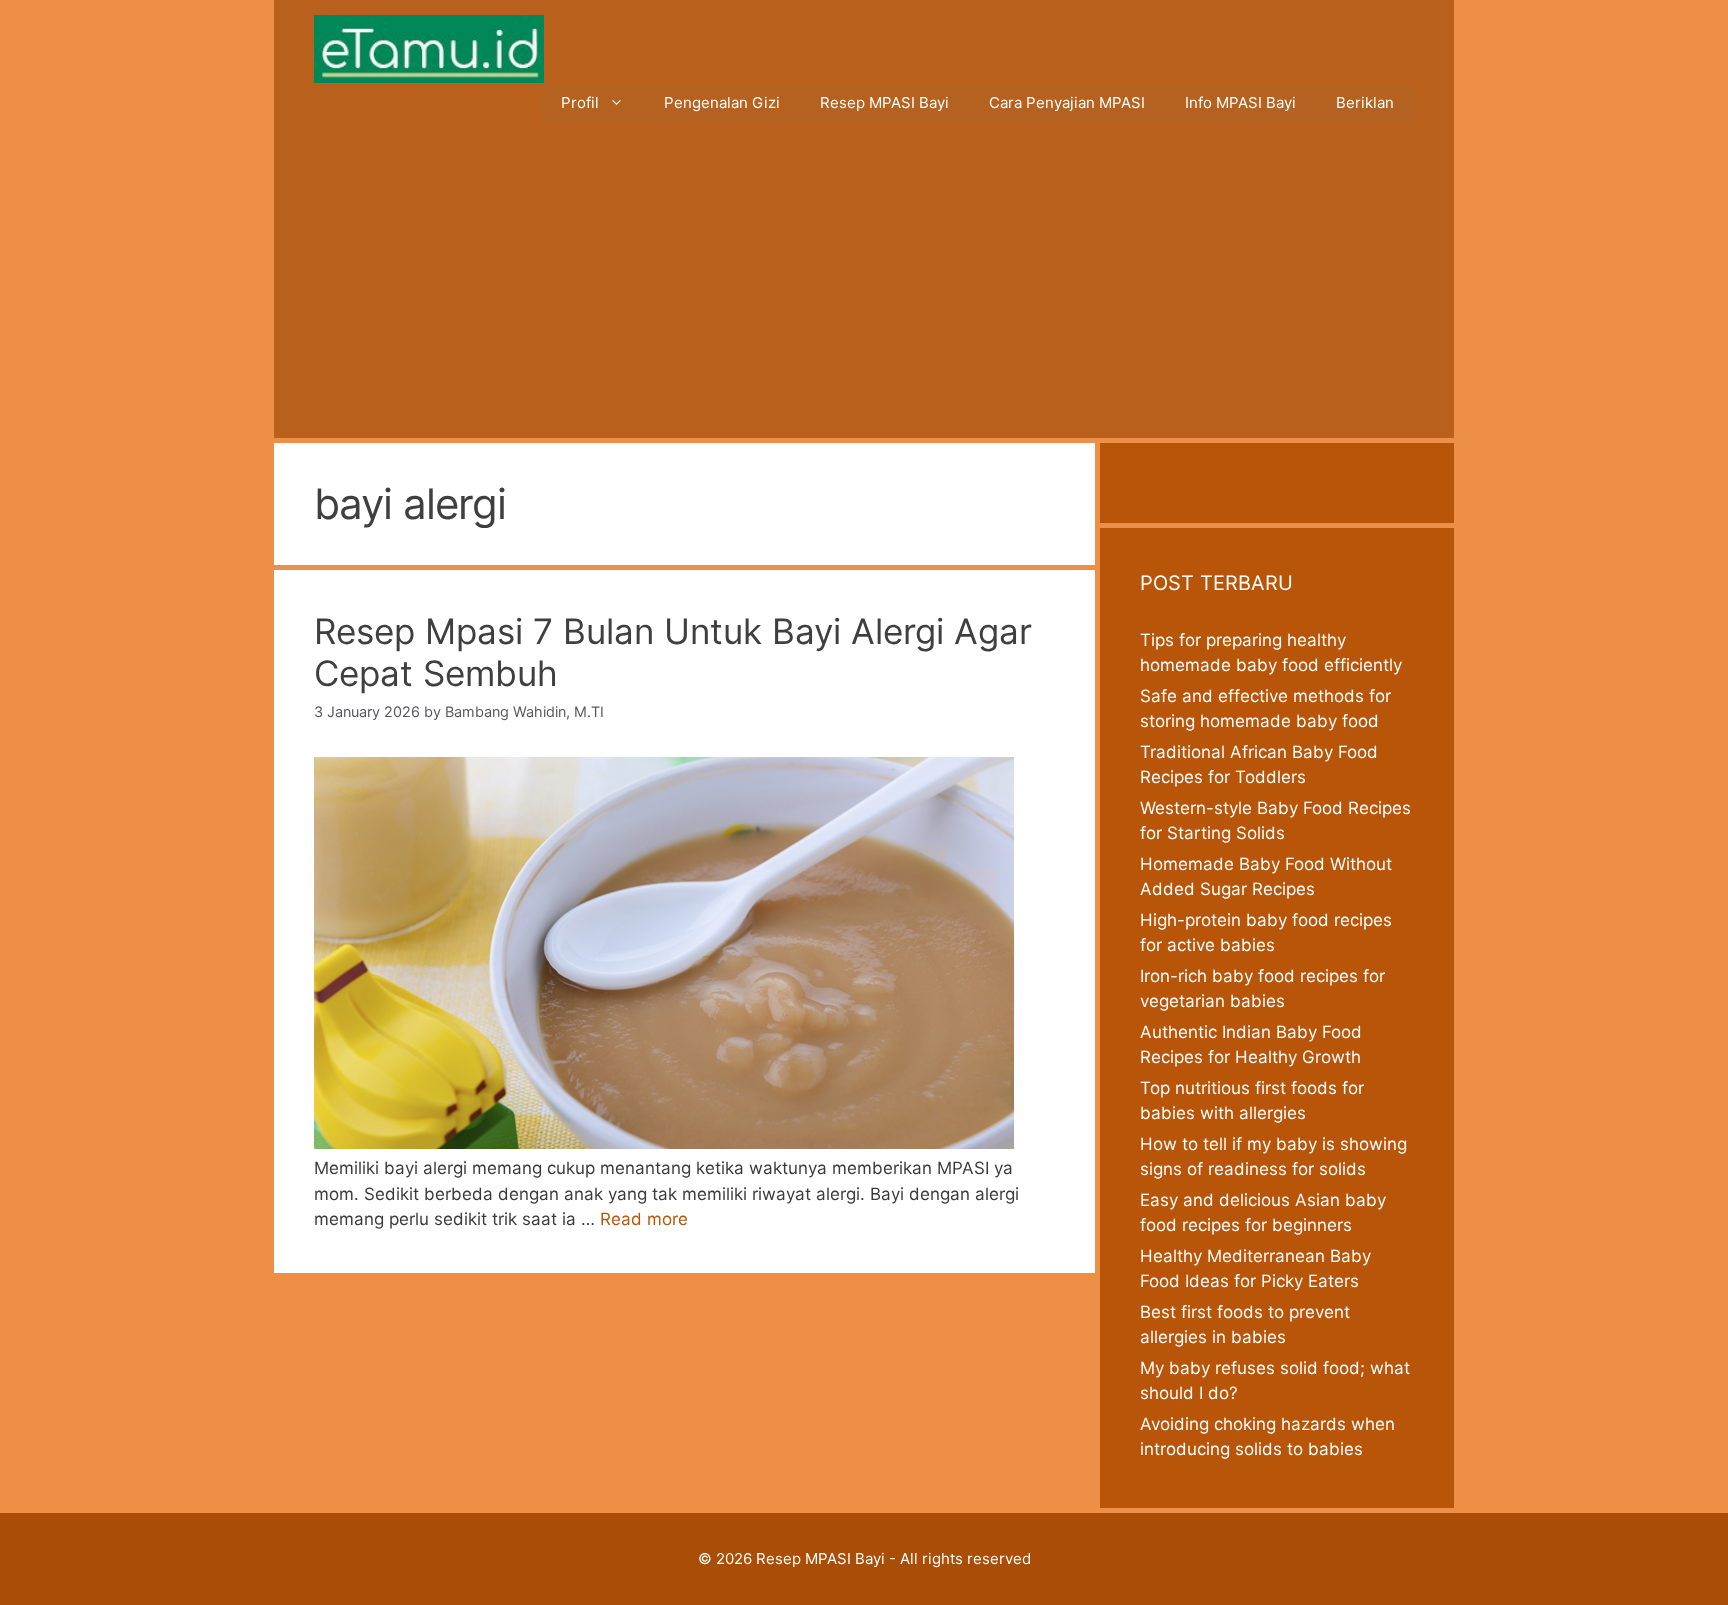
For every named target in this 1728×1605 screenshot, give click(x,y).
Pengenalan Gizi (722, 102)
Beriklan (1365, 102)
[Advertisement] (864, 288)
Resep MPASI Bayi (884, 102)
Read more (644, 1219)
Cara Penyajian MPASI (1067, 102)
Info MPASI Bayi (1240, 102)
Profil (580, 102)
